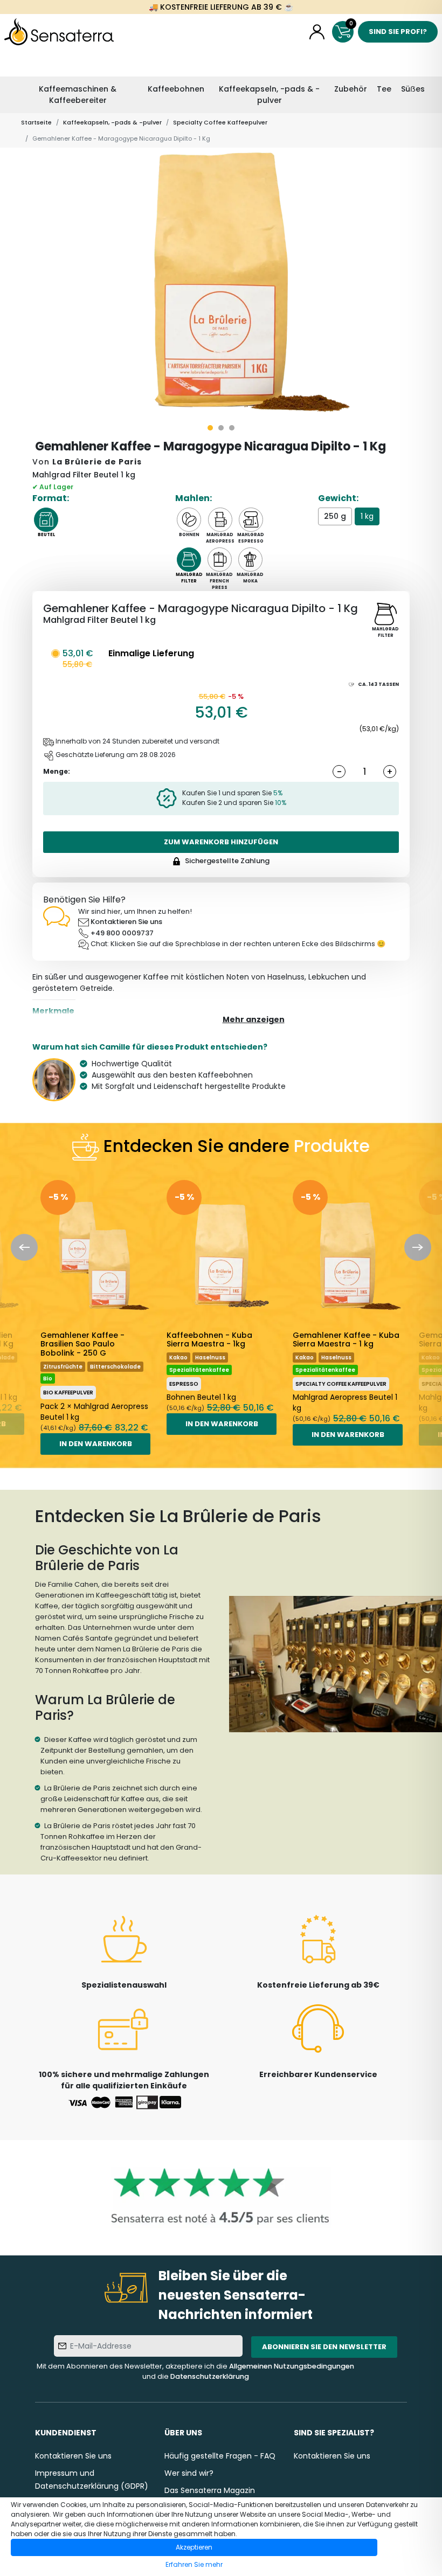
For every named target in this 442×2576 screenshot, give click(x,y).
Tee (384, 89)
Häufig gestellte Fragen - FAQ (220, 2456)
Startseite (36, 122)
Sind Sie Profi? (398, 32)
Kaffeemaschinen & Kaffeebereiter (78, 95)
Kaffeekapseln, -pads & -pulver (269, 95)
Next (418, 1247)
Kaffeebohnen (176, 89)
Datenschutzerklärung (210, 2376)
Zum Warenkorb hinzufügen (221, 842)
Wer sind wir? (189, 2473)
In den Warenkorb (96, 1444)
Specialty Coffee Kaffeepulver (220, 122)
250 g (335, 516)
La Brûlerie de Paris (97, 462)
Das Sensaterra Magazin (210, 2490)
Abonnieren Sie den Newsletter (324, 2347)
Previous (24, 1247)
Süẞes (413, 89)
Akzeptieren (194, 2547)
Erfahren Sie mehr (194, 2564)
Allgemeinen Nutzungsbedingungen (292, 2366)
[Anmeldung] (317, 32)
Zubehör (351, 89)
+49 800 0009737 (122, 933)
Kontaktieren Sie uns (126, 922)
